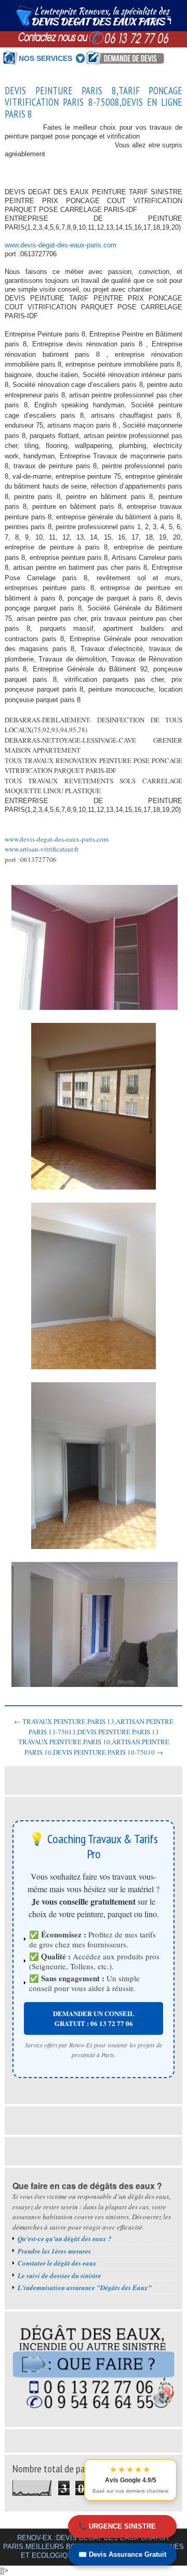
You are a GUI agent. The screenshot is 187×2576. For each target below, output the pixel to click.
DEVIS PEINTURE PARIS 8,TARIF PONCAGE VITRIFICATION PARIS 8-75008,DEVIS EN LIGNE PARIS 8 (94, 103)
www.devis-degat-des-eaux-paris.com (61, 245)
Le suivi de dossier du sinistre (59, 2275)
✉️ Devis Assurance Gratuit (122, 2554)
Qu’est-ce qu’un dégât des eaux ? (65, 2239)
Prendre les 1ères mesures (54, 2251)
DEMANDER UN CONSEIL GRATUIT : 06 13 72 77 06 (94, 2018)
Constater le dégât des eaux (57, 2263)
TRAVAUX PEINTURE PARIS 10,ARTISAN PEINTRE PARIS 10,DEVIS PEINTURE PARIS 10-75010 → (94, 1747)
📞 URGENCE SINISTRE (117, 2526)
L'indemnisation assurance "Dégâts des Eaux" (85, 2287)
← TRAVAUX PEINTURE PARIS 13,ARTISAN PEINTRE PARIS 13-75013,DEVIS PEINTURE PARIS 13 (94, 1727)
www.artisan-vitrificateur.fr (42, 849)
